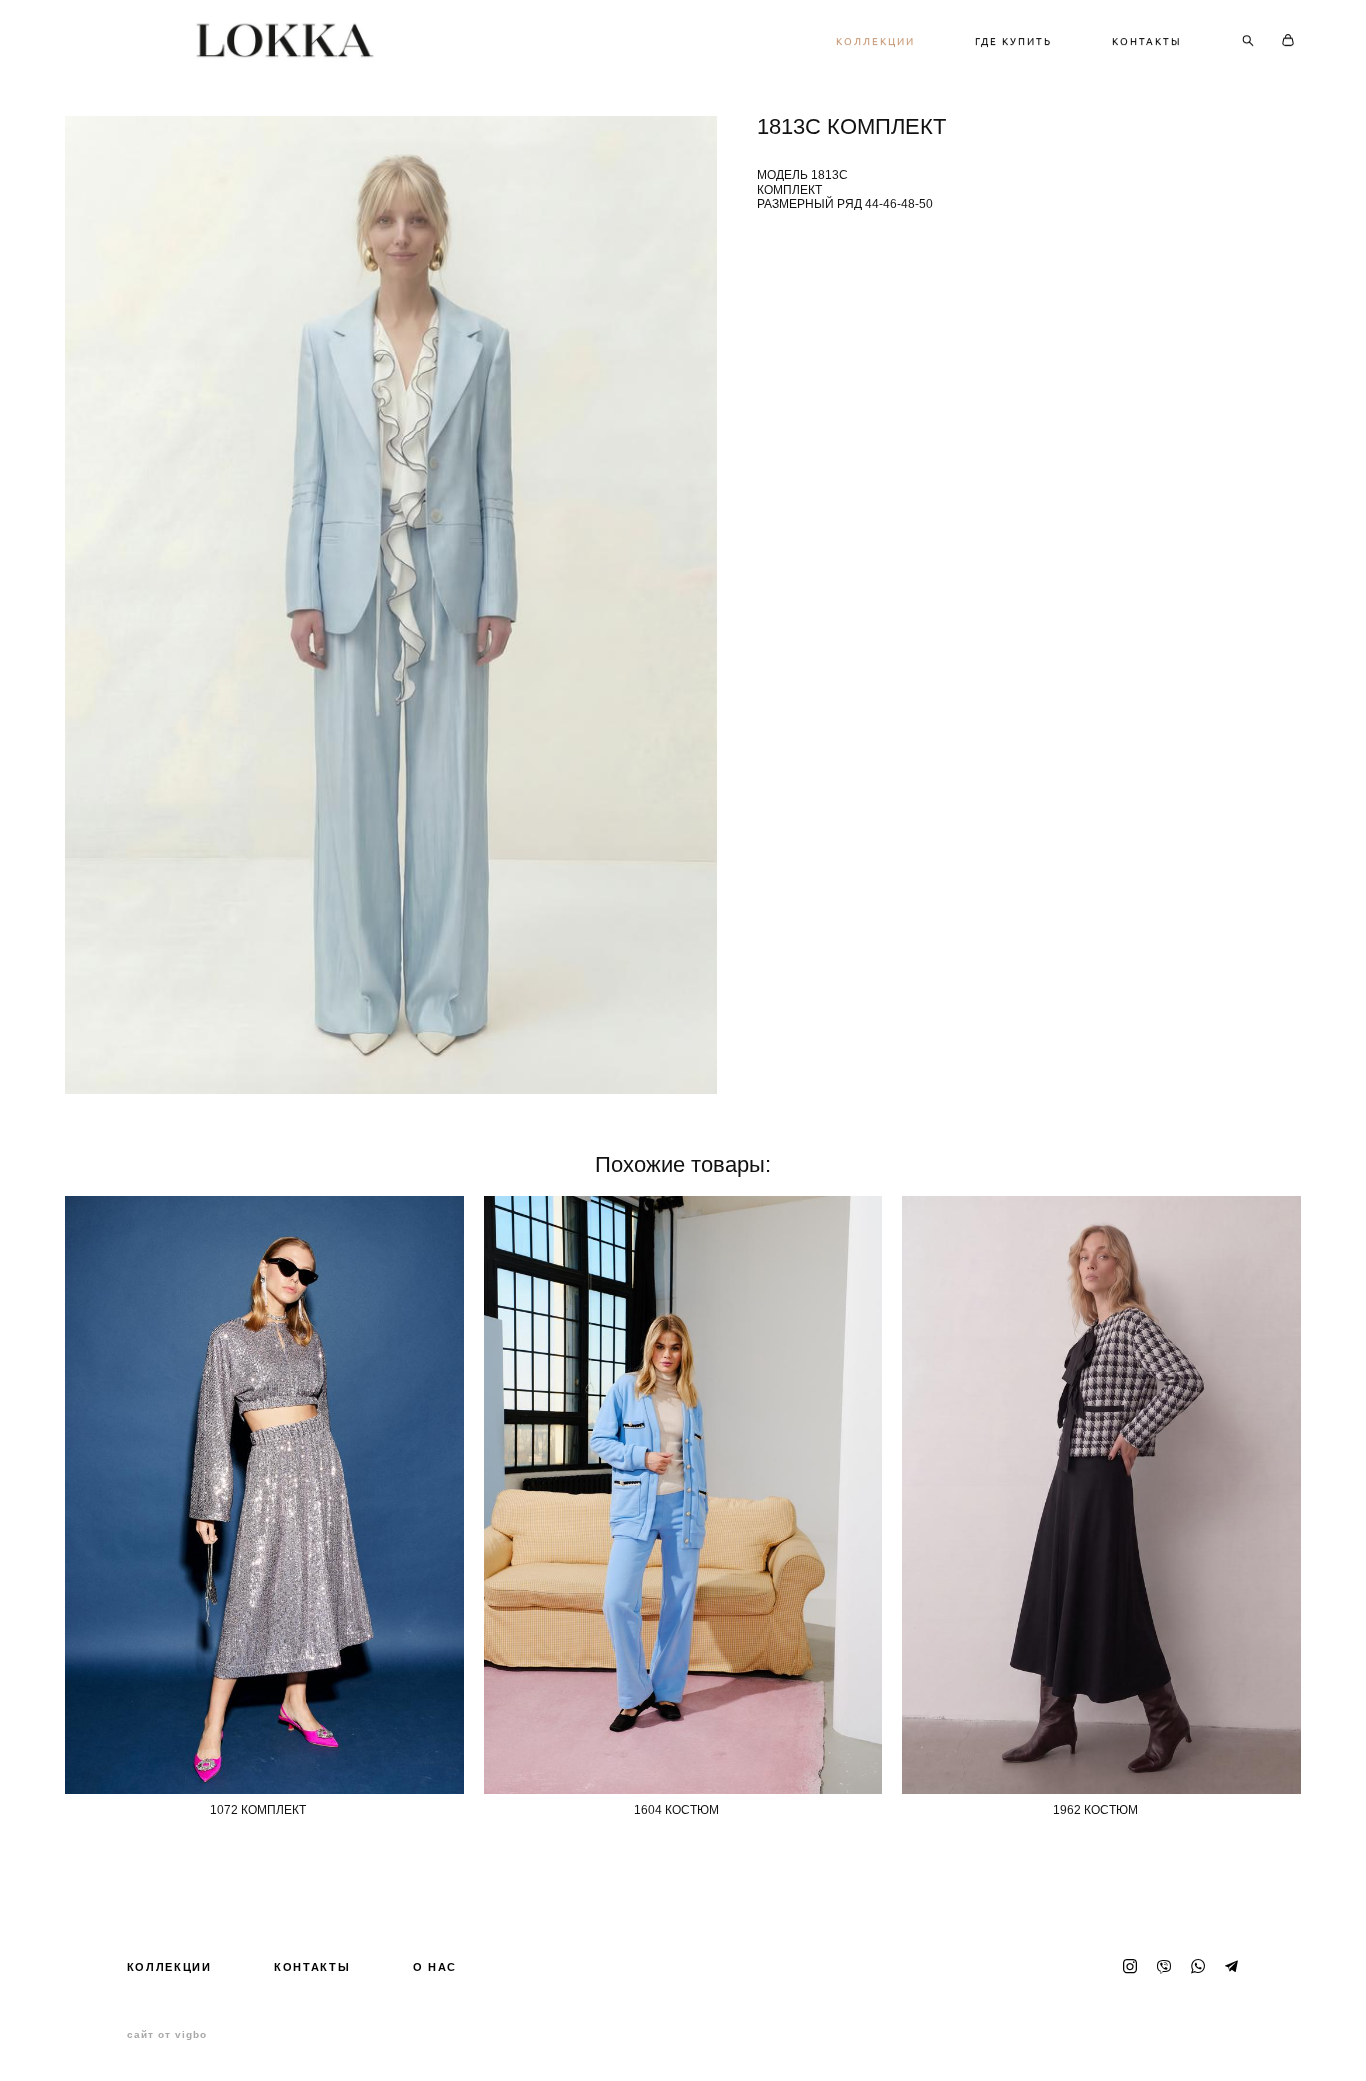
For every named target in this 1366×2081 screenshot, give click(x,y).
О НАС (435, 1967)
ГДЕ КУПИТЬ (1013, 41)
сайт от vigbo (167, 2035)
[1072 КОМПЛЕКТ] (264, 1495)
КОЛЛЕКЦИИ (875, 41)
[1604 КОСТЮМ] (683, 1495)
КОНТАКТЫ (1147, 41)
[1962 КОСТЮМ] (1101, 1495)
